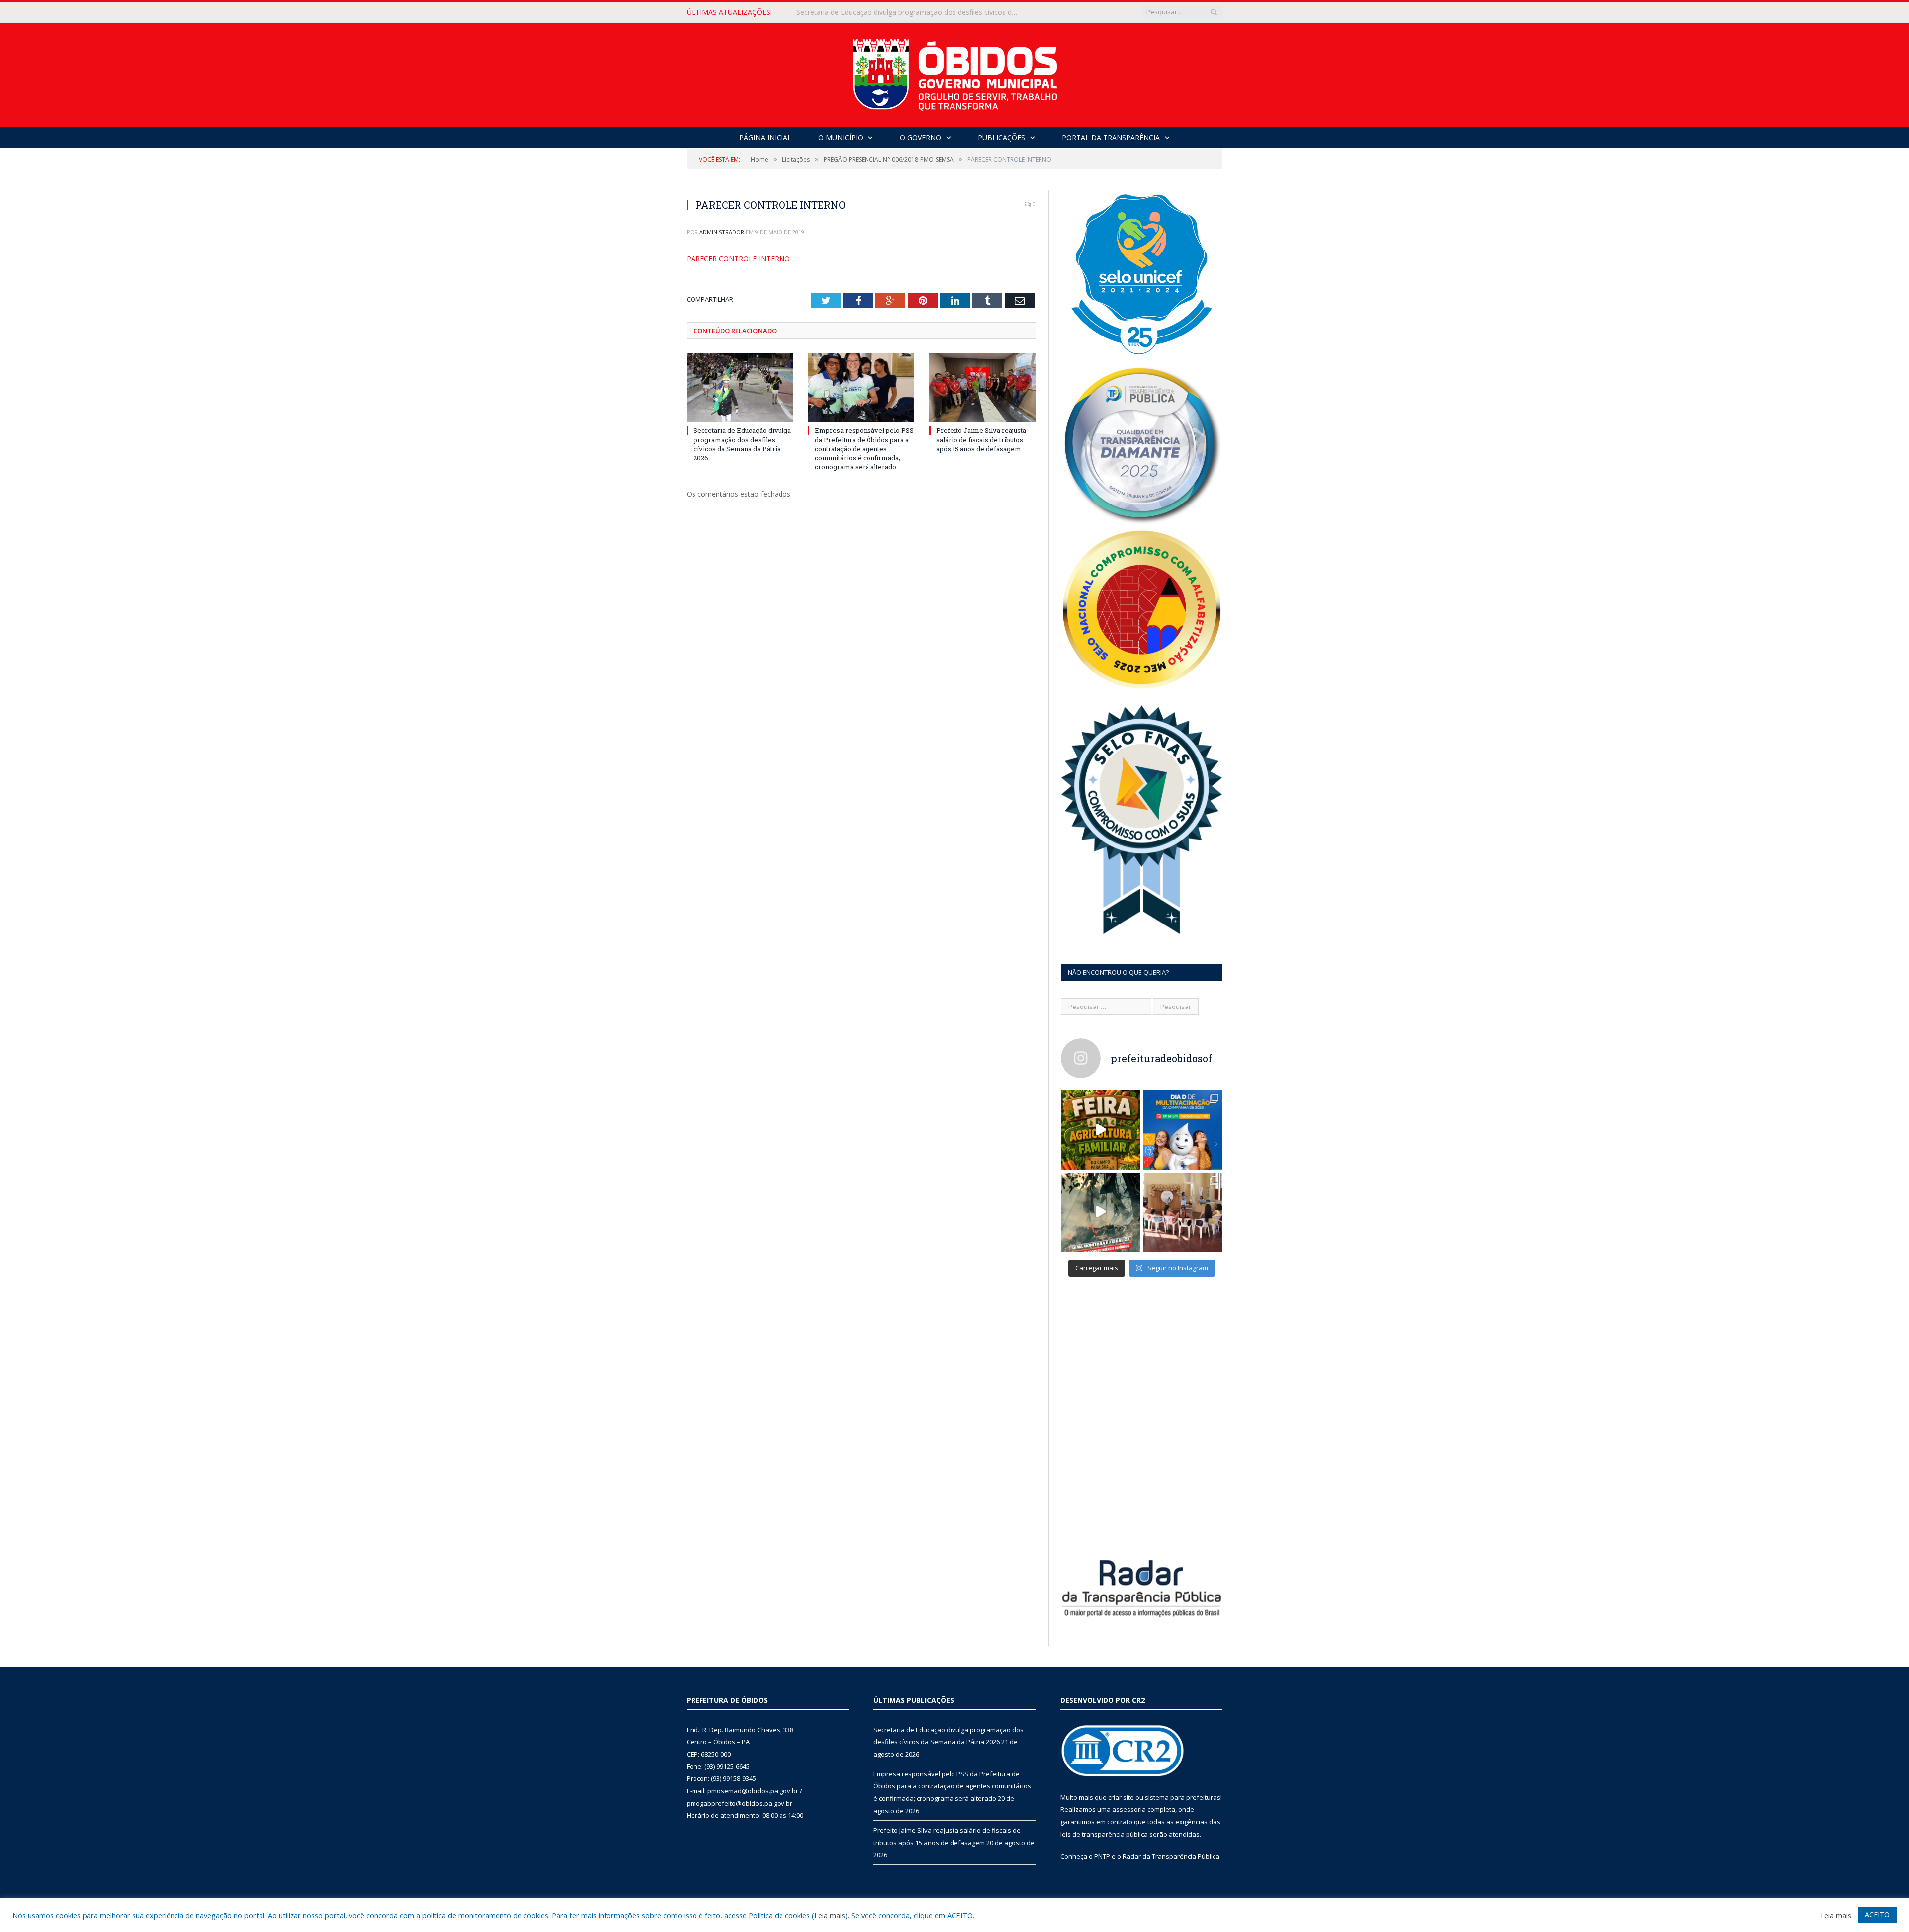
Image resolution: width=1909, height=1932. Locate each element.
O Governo (920, 137)
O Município (841, 137)
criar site (1121, 1797)
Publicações (1001, 137)
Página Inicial (765, 137)
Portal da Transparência (1111, 137)
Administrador (722, 232)
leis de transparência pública (1104, 1834)
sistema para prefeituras (1183, 1797)
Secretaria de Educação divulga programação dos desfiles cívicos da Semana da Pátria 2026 (742, 444)
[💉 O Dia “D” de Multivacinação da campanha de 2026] (1183, 1130)
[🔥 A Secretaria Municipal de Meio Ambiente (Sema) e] (1101, 1212)
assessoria (1129, 1809)
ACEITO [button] (1877, 1914)
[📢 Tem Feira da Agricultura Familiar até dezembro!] (1101, 1130)
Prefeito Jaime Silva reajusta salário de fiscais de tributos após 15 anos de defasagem (981, 439)
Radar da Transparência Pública (1171, 1856)
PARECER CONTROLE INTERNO (738, 259)
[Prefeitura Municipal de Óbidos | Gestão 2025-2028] (955, 72)
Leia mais (830, 1915)
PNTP (1102, 1856)
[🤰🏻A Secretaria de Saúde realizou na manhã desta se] (1183, 1212)
